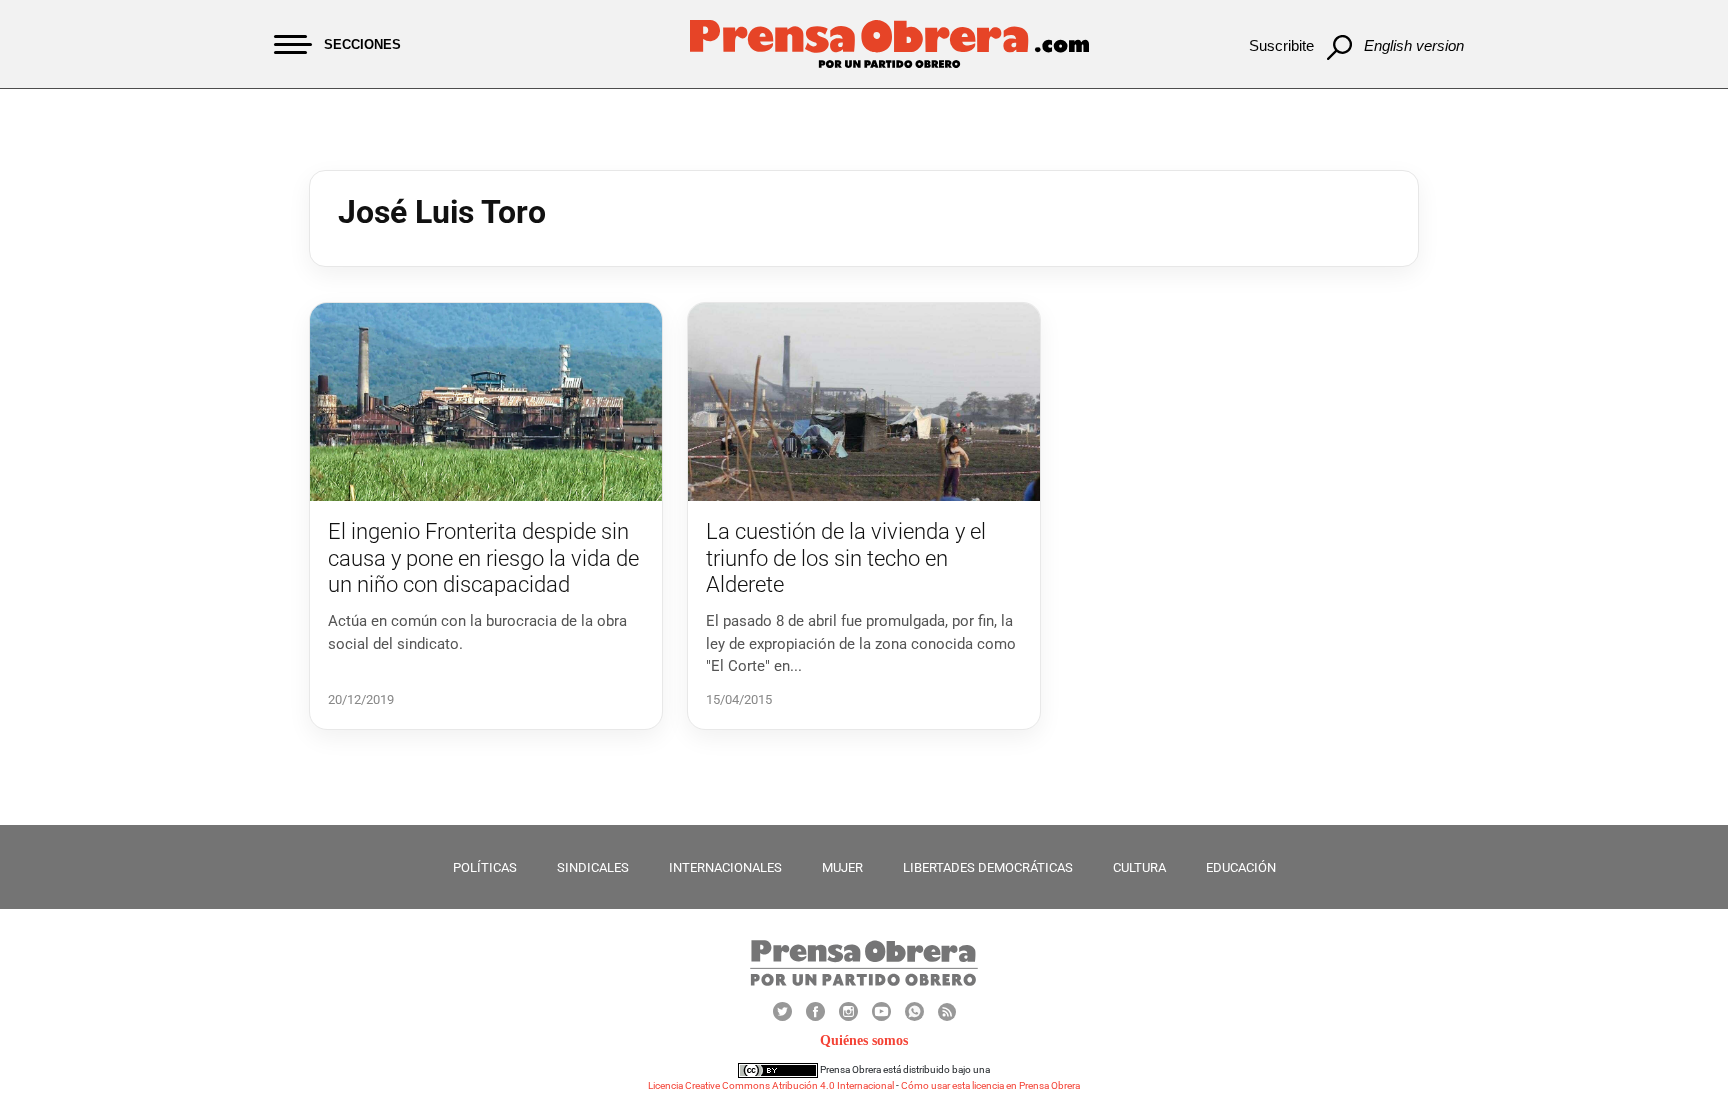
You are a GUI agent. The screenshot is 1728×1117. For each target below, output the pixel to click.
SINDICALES (593, 867)
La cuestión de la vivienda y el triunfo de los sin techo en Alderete (846, 558)
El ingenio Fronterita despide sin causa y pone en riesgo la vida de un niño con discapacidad (483, 558)
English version (1414, 45)
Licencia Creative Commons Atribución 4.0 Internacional (771, 1085)
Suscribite (1281, 45)
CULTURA (1139, 867)
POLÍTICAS (485, 867)
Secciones (362, 44)
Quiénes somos (864, 1040)
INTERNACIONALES (725, 867)
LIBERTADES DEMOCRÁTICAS (988, 867)
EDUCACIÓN (1241, 867)
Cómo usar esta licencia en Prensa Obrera (990, 1085)
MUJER (842, 867)
